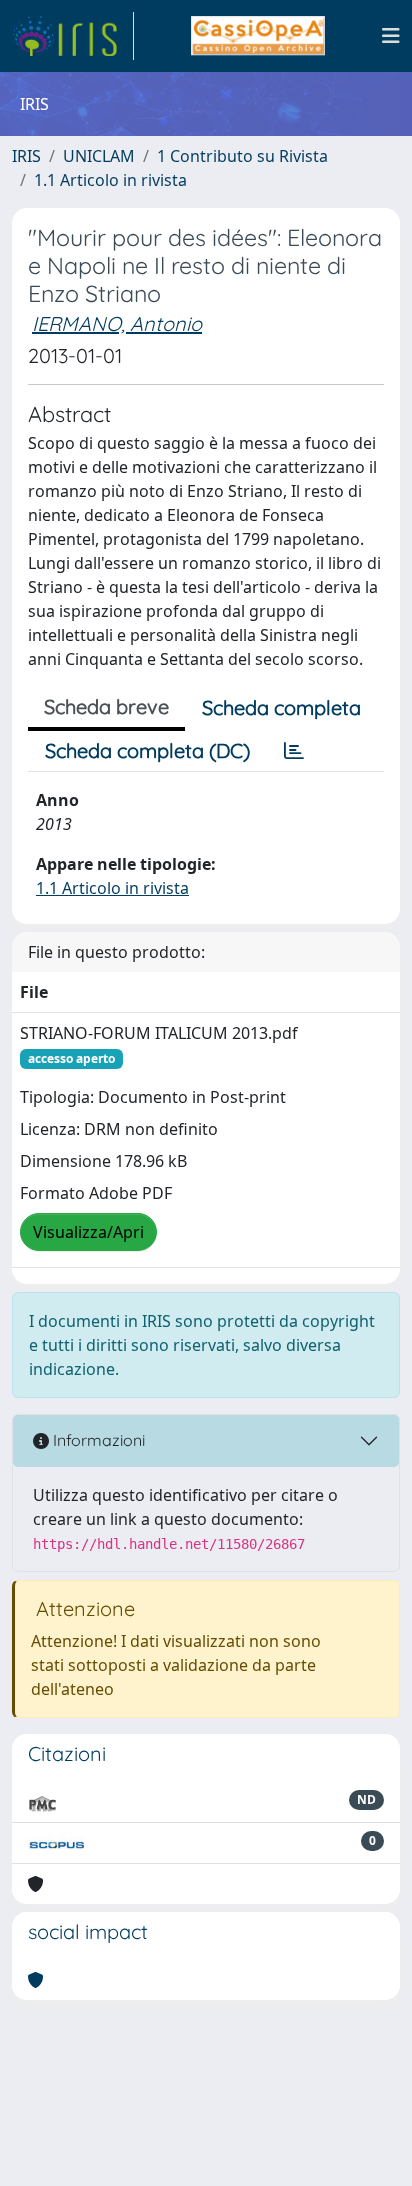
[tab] (294, 751)
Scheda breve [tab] (106, 706)
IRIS (26, 156)
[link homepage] (73, 36)
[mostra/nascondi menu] (391, 36)
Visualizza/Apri (88, 1232)
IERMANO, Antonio (117, 323)
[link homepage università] (257, 36)
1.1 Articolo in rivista (110, 180)
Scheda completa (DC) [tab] (147, 750)
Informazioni (97, 1440)
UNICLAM (99, 156)
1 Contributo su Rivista (242, 156)
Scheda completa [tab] (281, 707)
